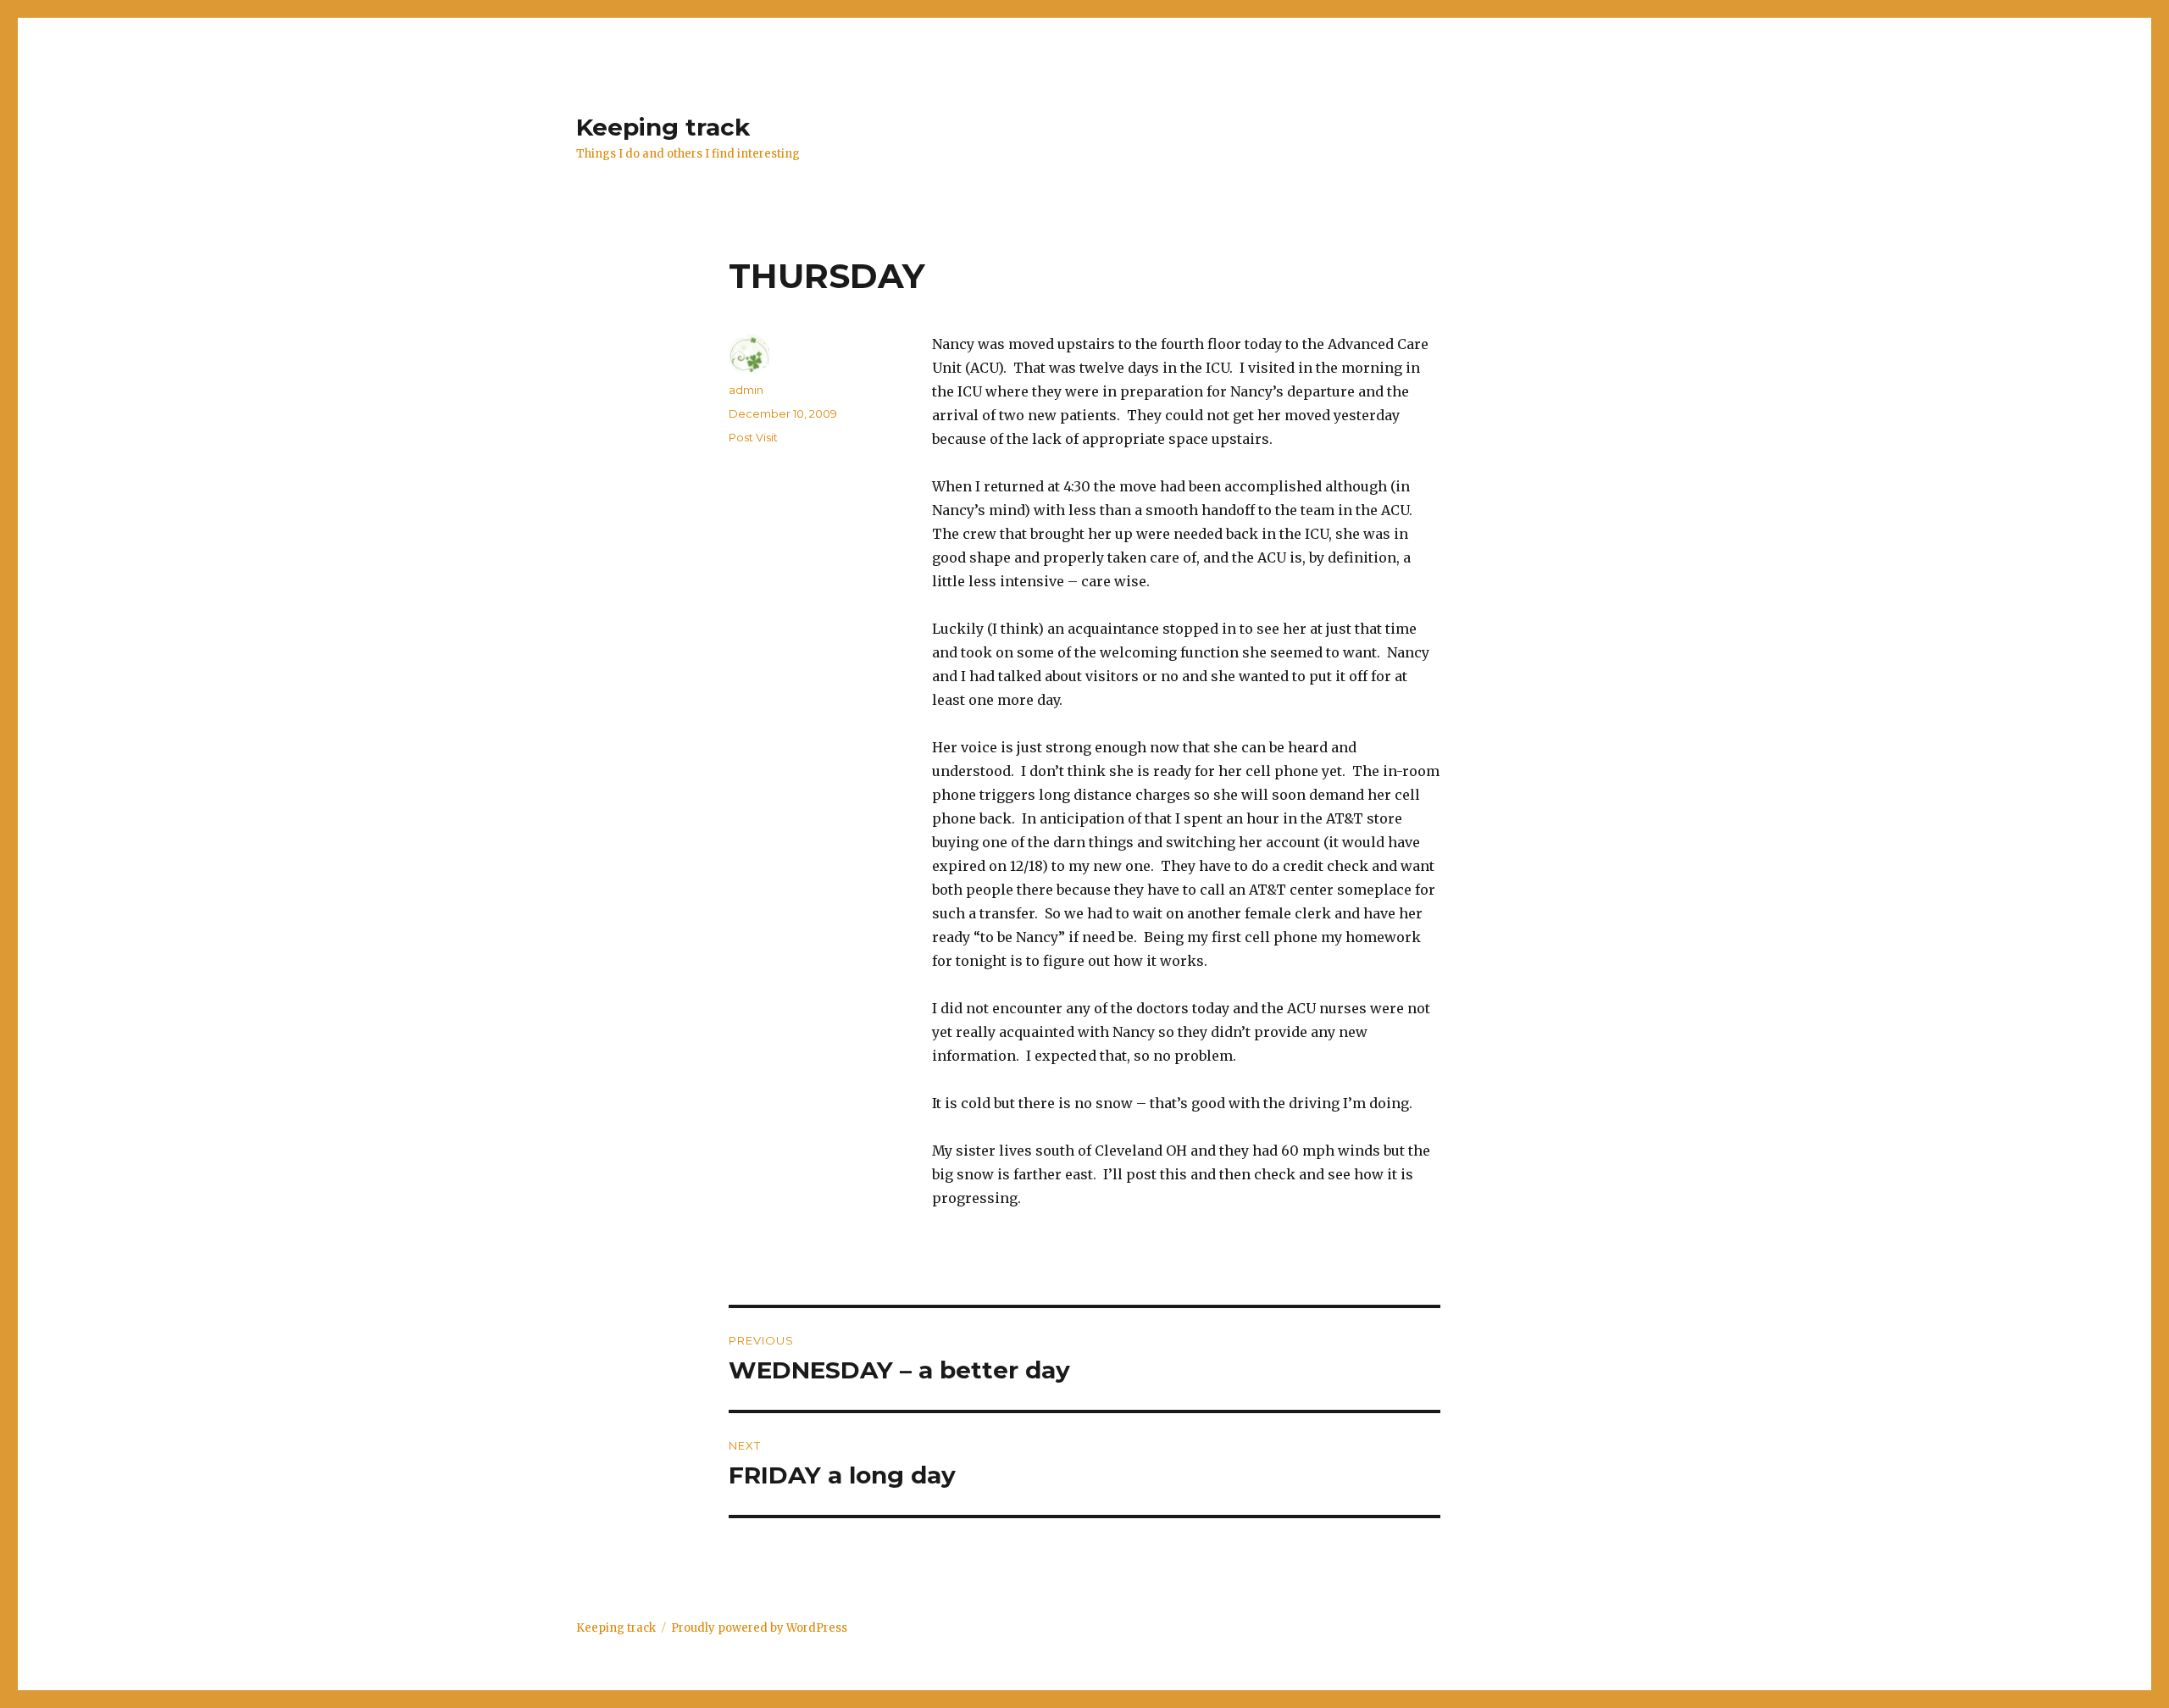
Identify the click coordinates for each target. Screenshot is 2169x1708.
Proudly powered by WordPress (759, 1628)
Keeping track (663, 127)
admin (746, 390)
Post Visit (753, 437)
